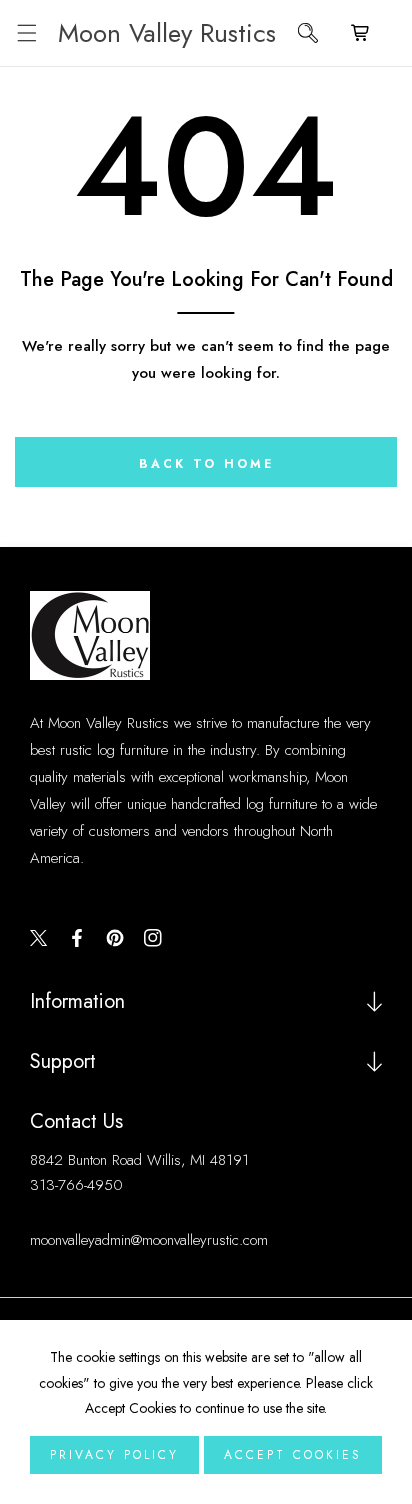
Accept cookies (293, 1455)
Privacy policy (114, 1455)
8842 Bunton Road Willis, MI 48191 (139, 1160)
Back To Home (206, 464)
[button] (26, 33)
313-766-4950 (76, 1185)
